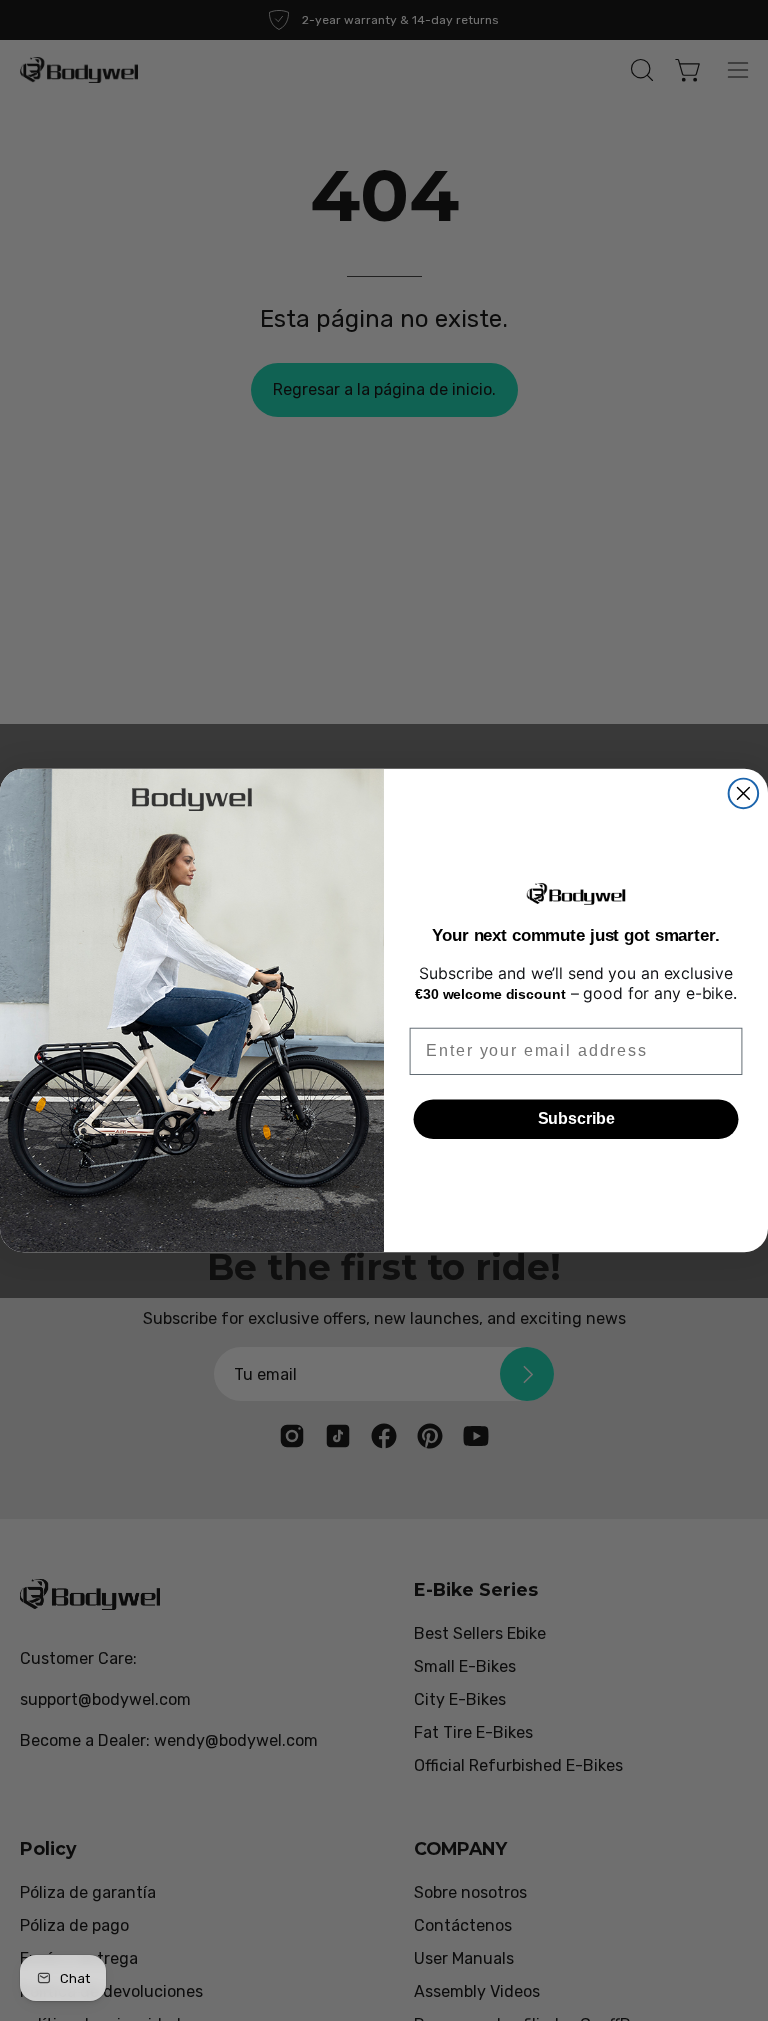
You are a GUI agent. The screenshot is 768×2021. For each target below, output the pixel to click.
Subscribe (576, 1118)
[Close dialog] (744, 793)
